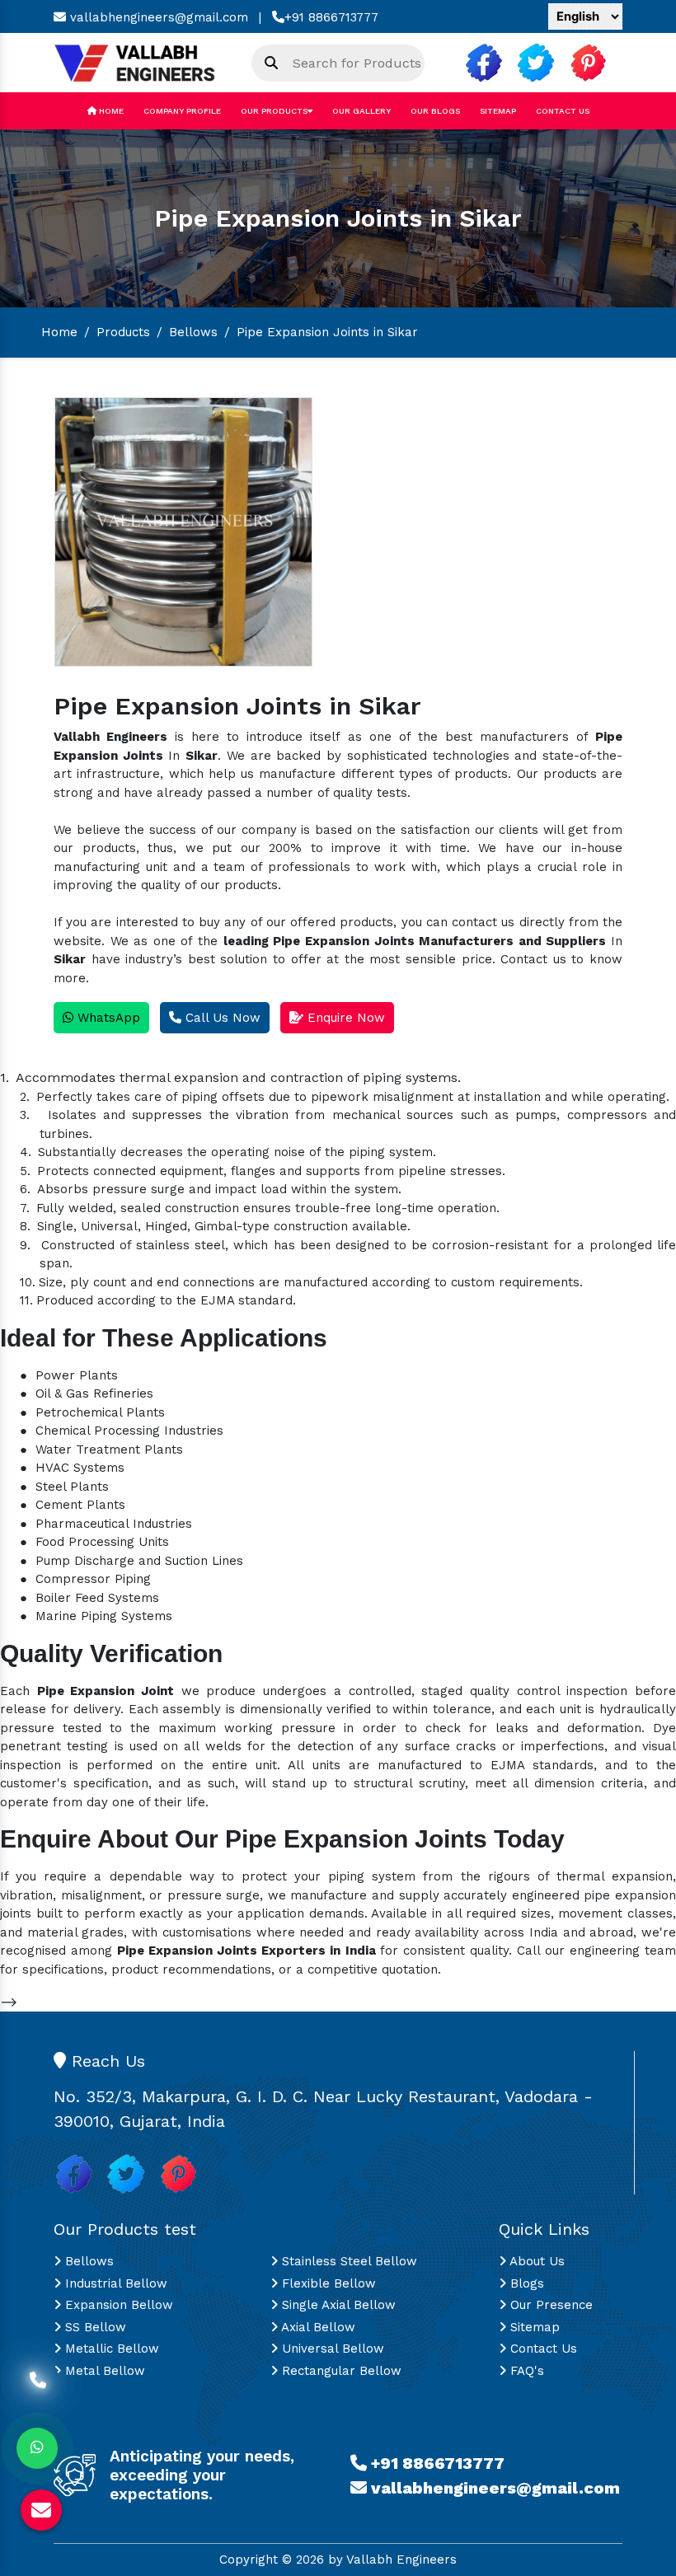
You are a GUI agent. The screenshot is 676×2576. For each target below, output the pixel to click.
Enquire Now (344, 1018)
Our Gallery (361, 111)
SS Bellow (94, 2327)
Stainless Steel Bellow (347, 2261)
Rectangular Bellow (340, 2371)
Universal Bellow (331, 2349)
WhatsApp (107, 1018)
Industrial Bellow (114, 2283)
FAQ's (525, 2371)
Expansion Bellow (117, 2305)
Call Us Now (221, 1018)
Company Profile (182, 111)
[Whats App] (37, 2448)
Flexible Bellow (327, 2283)
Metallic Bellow (110, 2349)
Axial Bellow (317, 2327)
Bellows (193, 332)
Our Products (274, 111)
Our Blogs (435, 111)
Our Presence (549, 2305)
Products (123, 332)
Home (110, 111)
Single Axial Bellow (337, 2305)
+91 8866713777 (331, 17)
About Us (535, 2261)
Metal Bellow (103, 2371)
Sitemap (498, 111)
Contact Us (563, 111)
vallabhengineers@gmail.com (157, 17)
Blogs (525, 2283)
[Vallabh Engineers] (140, 62)
